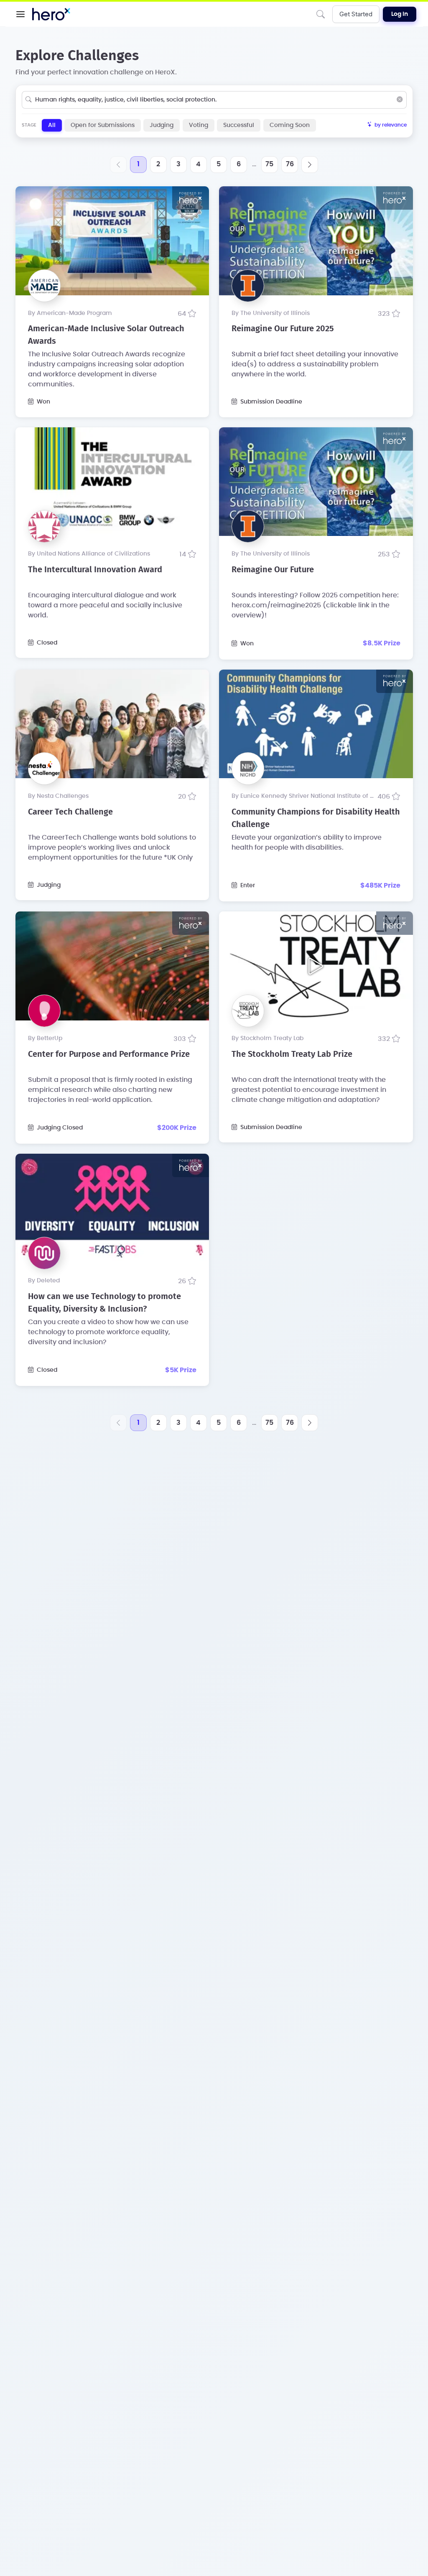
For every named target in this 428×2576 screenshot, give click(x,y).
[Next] (310, 165)
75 (269, 164)
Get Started (356, 14)
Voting (199, 125)
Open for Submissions (103, 125)
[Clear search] (400, 100)
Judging (162, 125)
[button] (20, 14)
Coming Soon (290, 125)
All (52, 125)
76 (290, 164)
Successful (239, 125)
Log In (400, 14)
